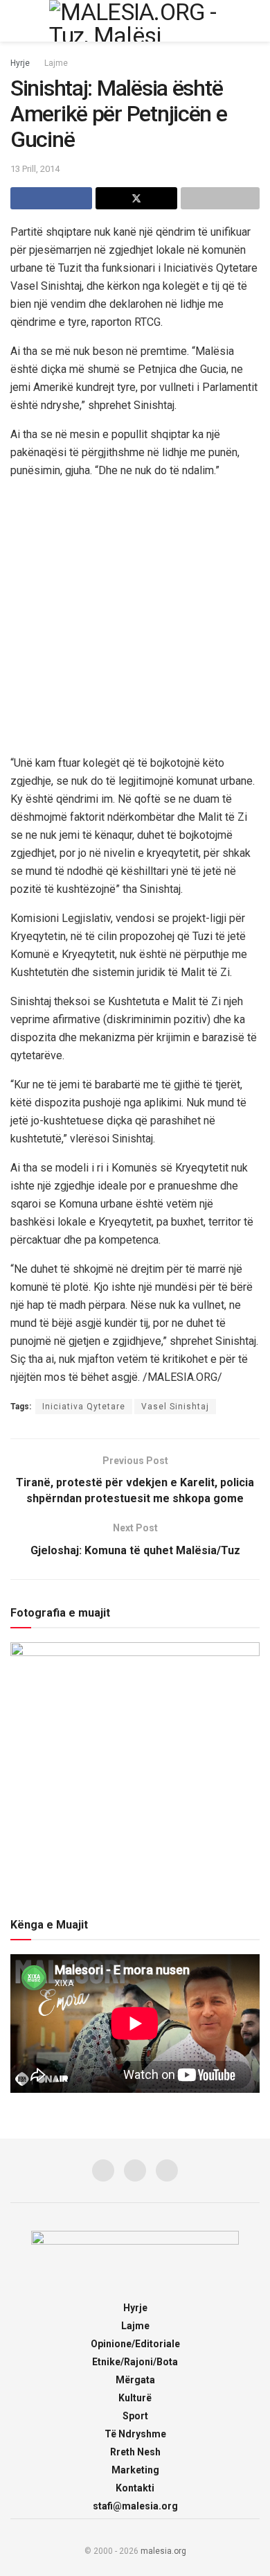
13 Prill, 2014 (35, 169)
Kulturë (135, 2398)
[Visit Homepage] (135, 21)
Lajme (56, 63)
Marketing (135, 2470)
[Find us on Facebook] (103, 2170)
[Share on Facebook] (51, 198)
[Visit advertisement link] (135, 616)
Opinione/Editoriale (135, 2344)
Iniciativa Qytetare (84, 1407)
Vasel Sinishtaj (175, 1407)
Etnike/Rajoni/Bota (135, 2362)
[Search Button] (254, 21)
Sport (135, 2416)
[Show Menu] (16, 21)
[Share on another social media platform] (220, 198)
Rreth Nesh (135, 2452)
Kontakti (135, 2488)
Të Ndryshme (135, 2434)
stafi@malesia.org (135, 2506)
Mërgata (135, 2380)
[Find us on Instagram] (135, 2170)
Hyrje (20, 63)
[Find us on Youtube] (167, 2170)
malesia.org (163, 2551)
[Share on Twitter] (136, 198)
